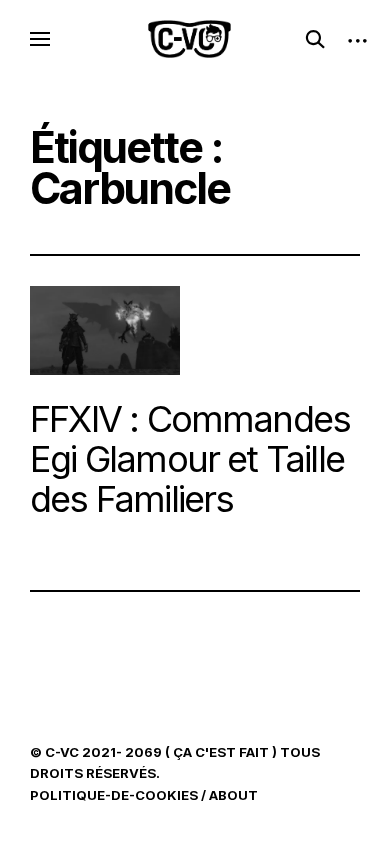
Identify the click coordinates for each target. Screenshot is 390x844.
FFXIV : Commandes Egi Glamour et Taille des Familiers (190, 459)
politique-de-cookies (114, 795)
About (233, 795)
